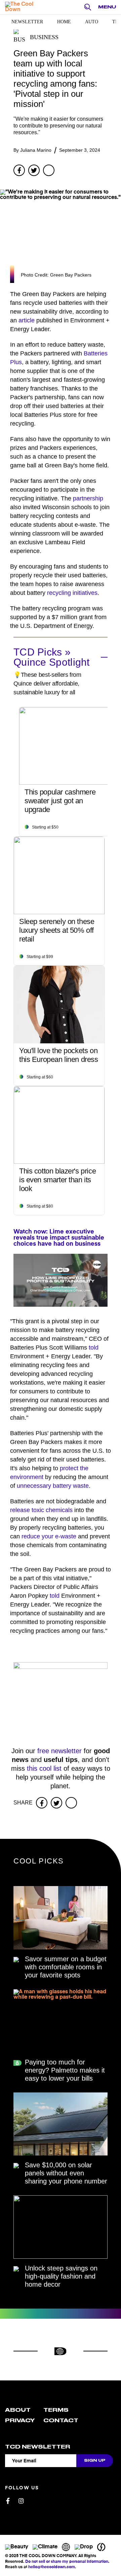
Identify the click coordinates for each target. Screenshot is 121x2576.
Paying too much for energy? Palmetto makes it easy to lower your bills (65, 2070)
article (27, 320)
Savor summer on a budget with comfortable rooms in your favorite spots (66, 1967)
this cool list (44, 1768)
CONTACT (61, 2421)
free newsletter (59, 1751)
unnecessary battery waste (53, 1486)
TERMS (56, 2410)
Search (89, 7)
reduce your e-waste (49, 1536)
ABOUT (18, 2410)
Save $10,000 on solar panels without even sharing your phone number (66, 2173)
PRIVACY (20, 2421)
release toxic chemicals (41, 1510)
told (94, 1348)
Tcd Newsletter (38, 2447)
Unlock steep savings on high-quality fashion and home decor (61, 2276)
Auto (92, 22)
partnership (88, 498)
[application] (61, 1280)
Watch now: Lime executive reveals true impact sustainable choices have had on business (59, 1238)
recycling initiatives (72, 593)
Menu (107, 7)
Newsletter (27, 22)
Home (64, 22)
